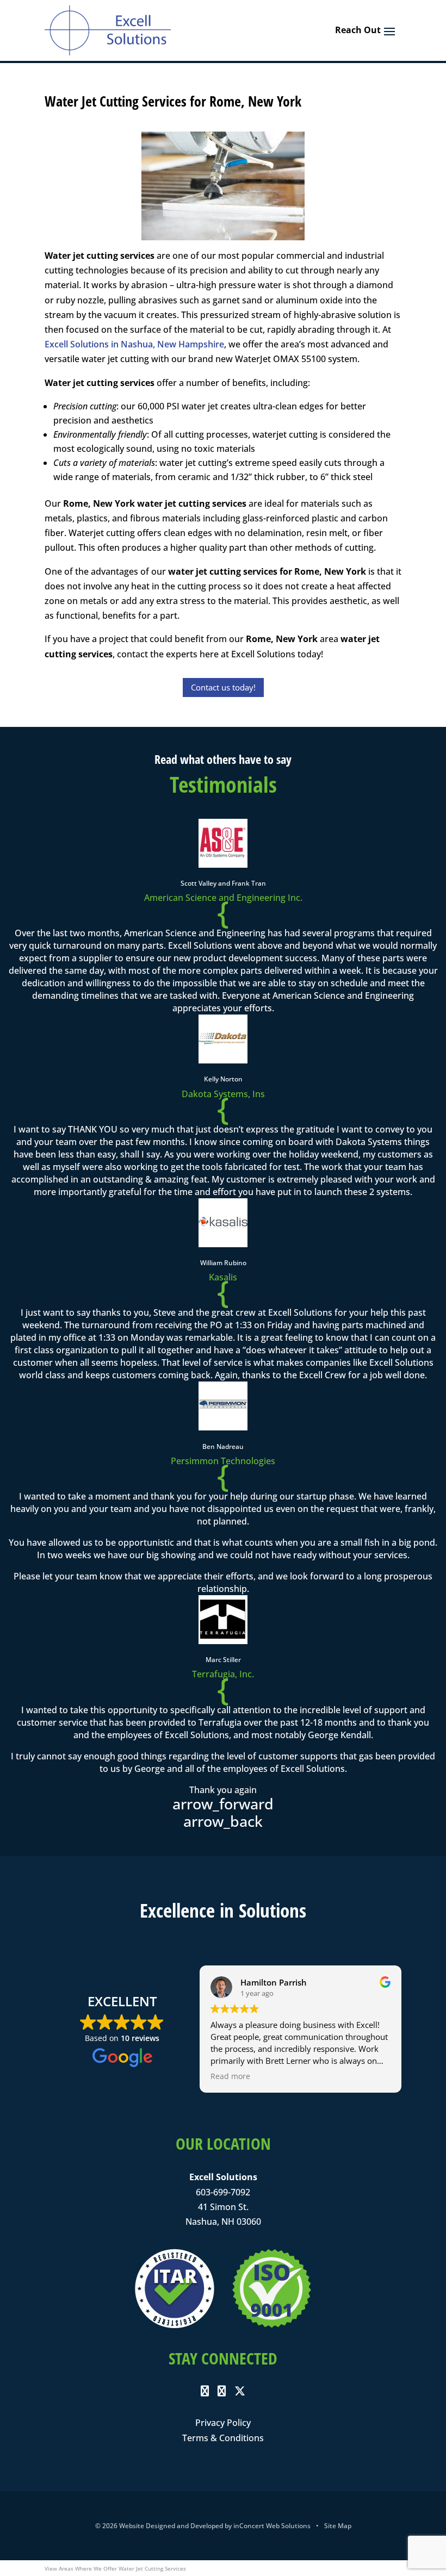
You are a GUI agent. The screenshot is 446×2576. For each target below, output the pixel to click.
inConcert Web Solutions (272, 2526)
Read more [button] (230, 2076)
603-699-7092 (223, 2192)
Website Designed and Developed (171, 2526)
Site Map (338, 2526)
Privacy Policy (223, 2423)
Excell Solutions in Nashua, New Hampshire (134, 344)
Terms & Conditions (223, 2438)
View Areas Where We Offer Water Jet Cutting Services (115, 2568)
